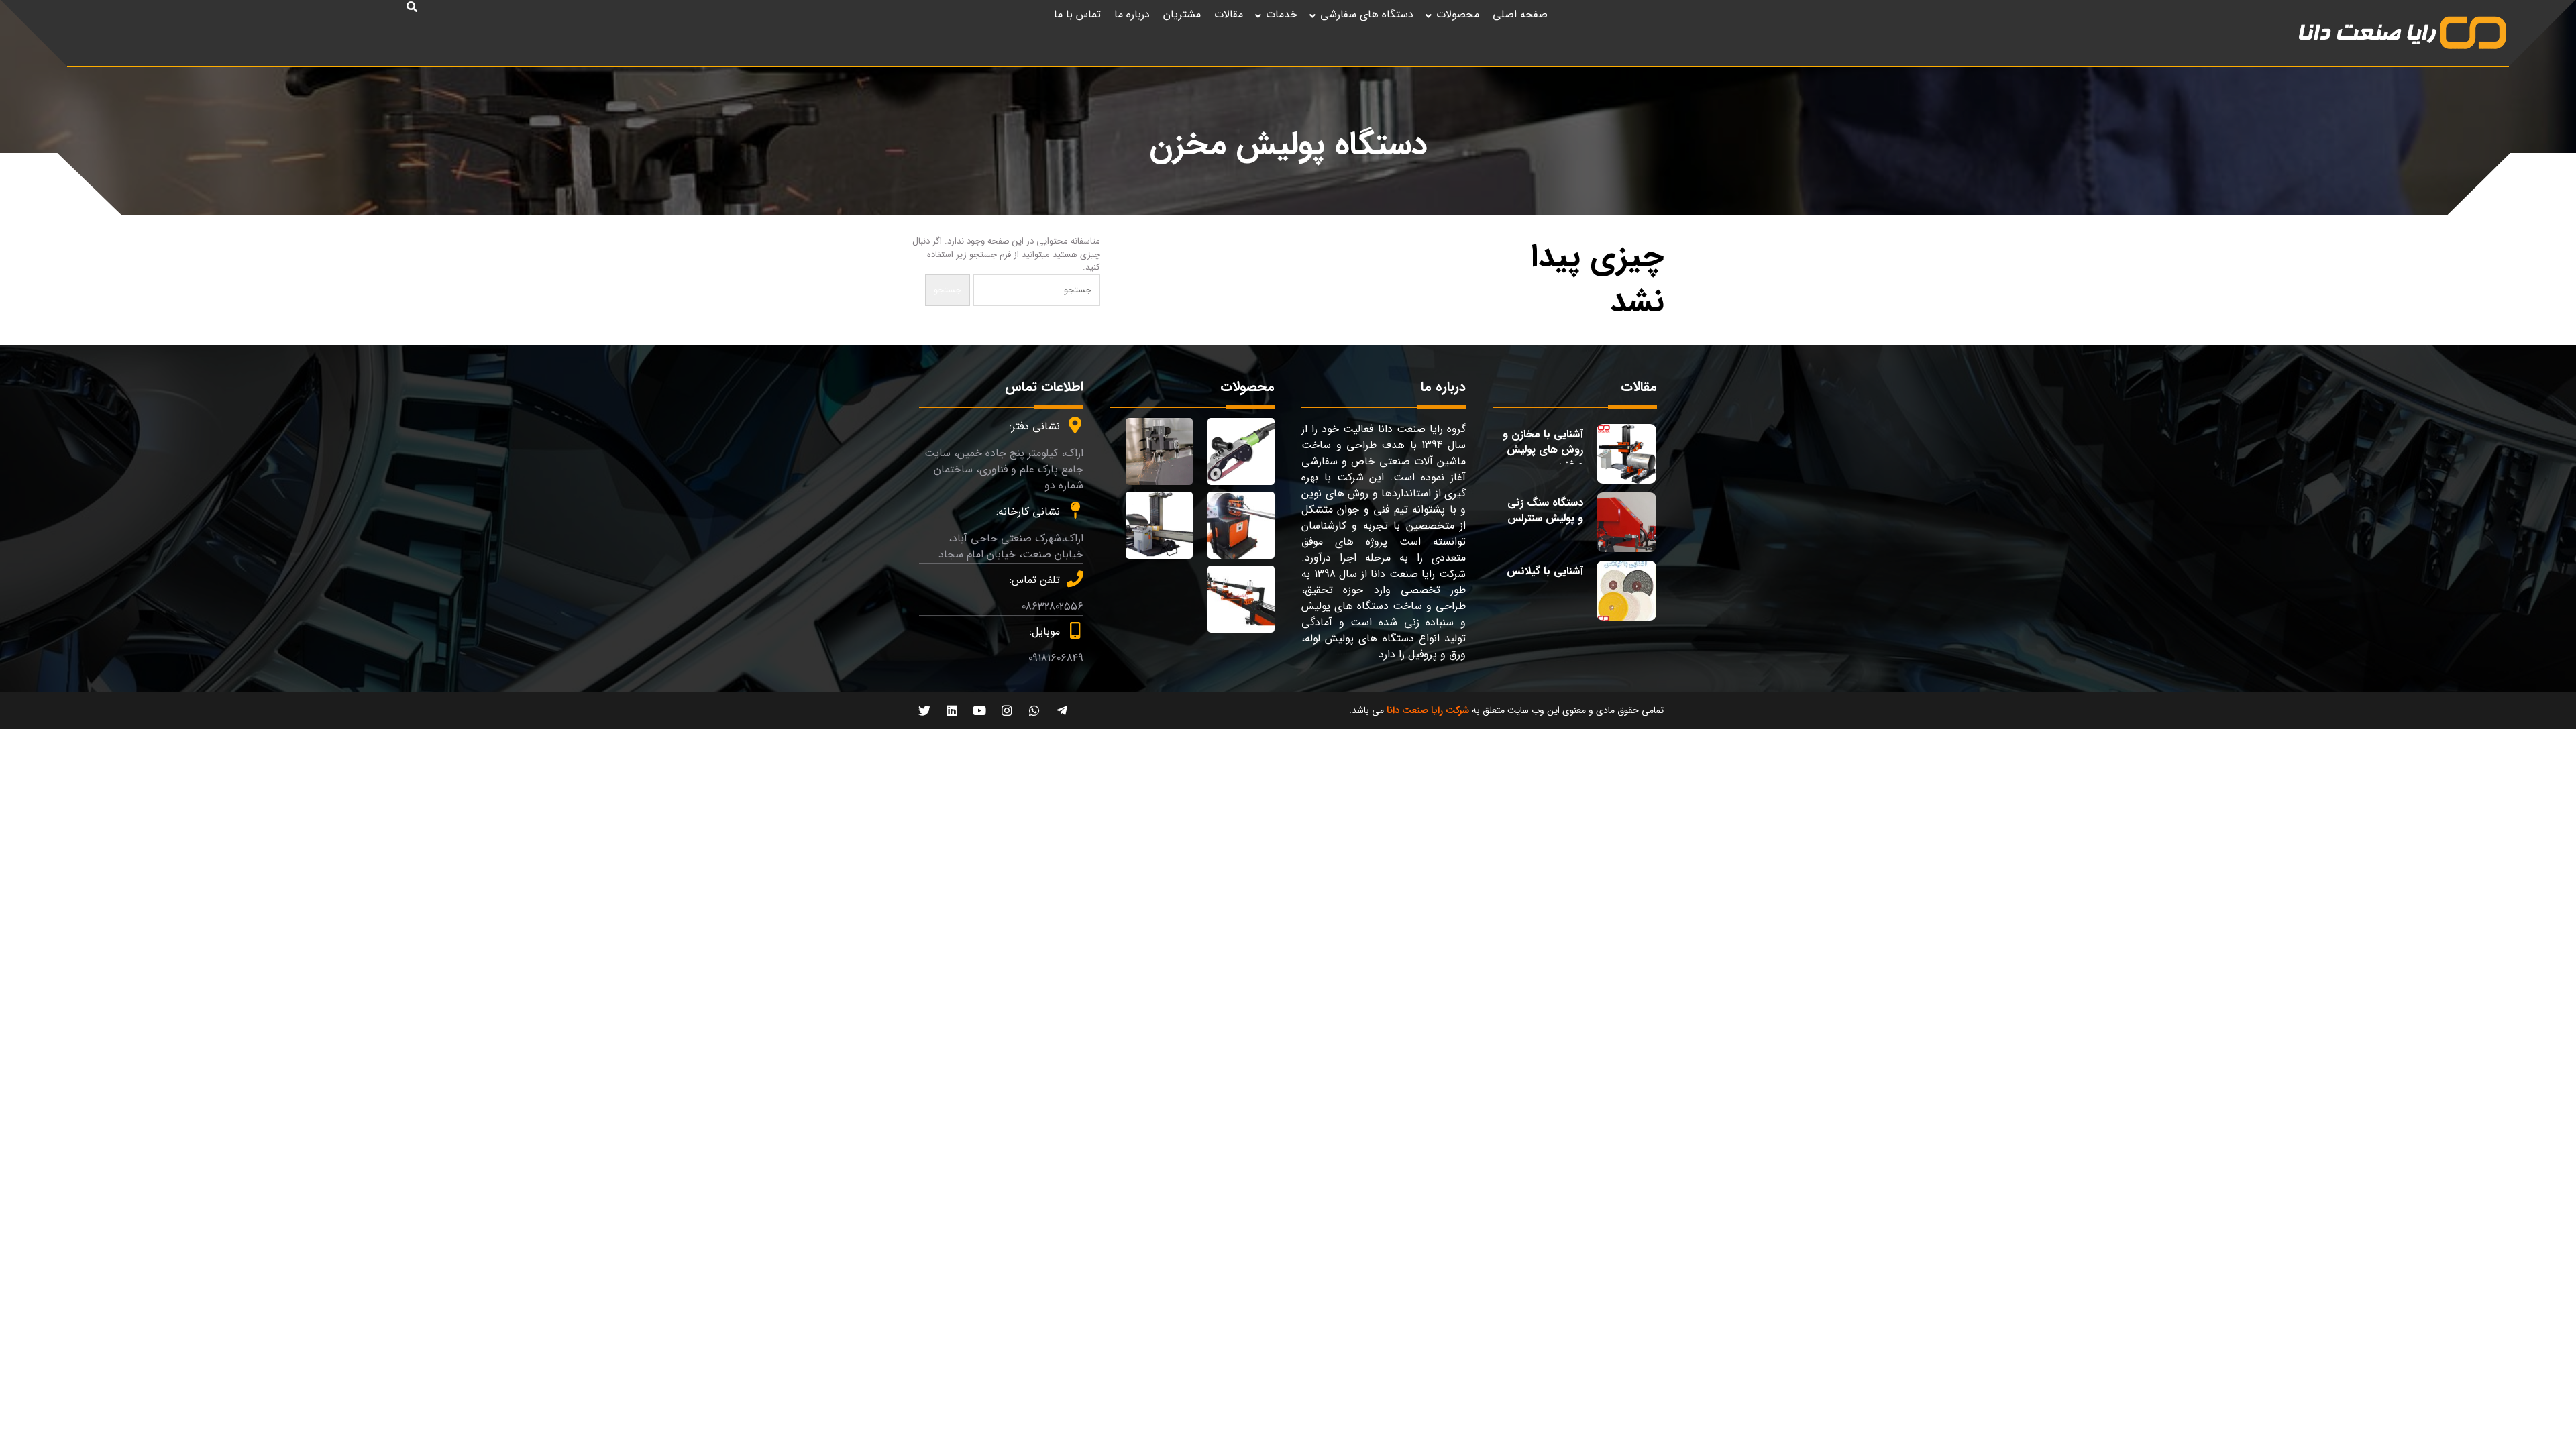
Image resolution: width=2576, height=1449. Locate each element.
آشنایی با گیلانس (1545, 571)
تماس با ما (1077, 14)
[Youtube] (979, 710)
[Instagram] (1007, 710)
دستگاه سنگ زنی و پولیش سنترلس (1545, 510)
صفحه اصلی (1520, 14)
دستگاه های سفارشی (1367, 14)
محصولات (1458, 14)
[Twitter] (924, 710)
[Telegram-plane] (1062, 710)
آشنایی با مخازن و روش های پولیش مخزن (1543, 449)
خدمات (1282, 14)
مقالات (1229, 14)
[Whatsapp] (1034, 710)
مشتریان (1182, 14)
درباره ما (1132, 14)
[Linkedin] (952, 710)
